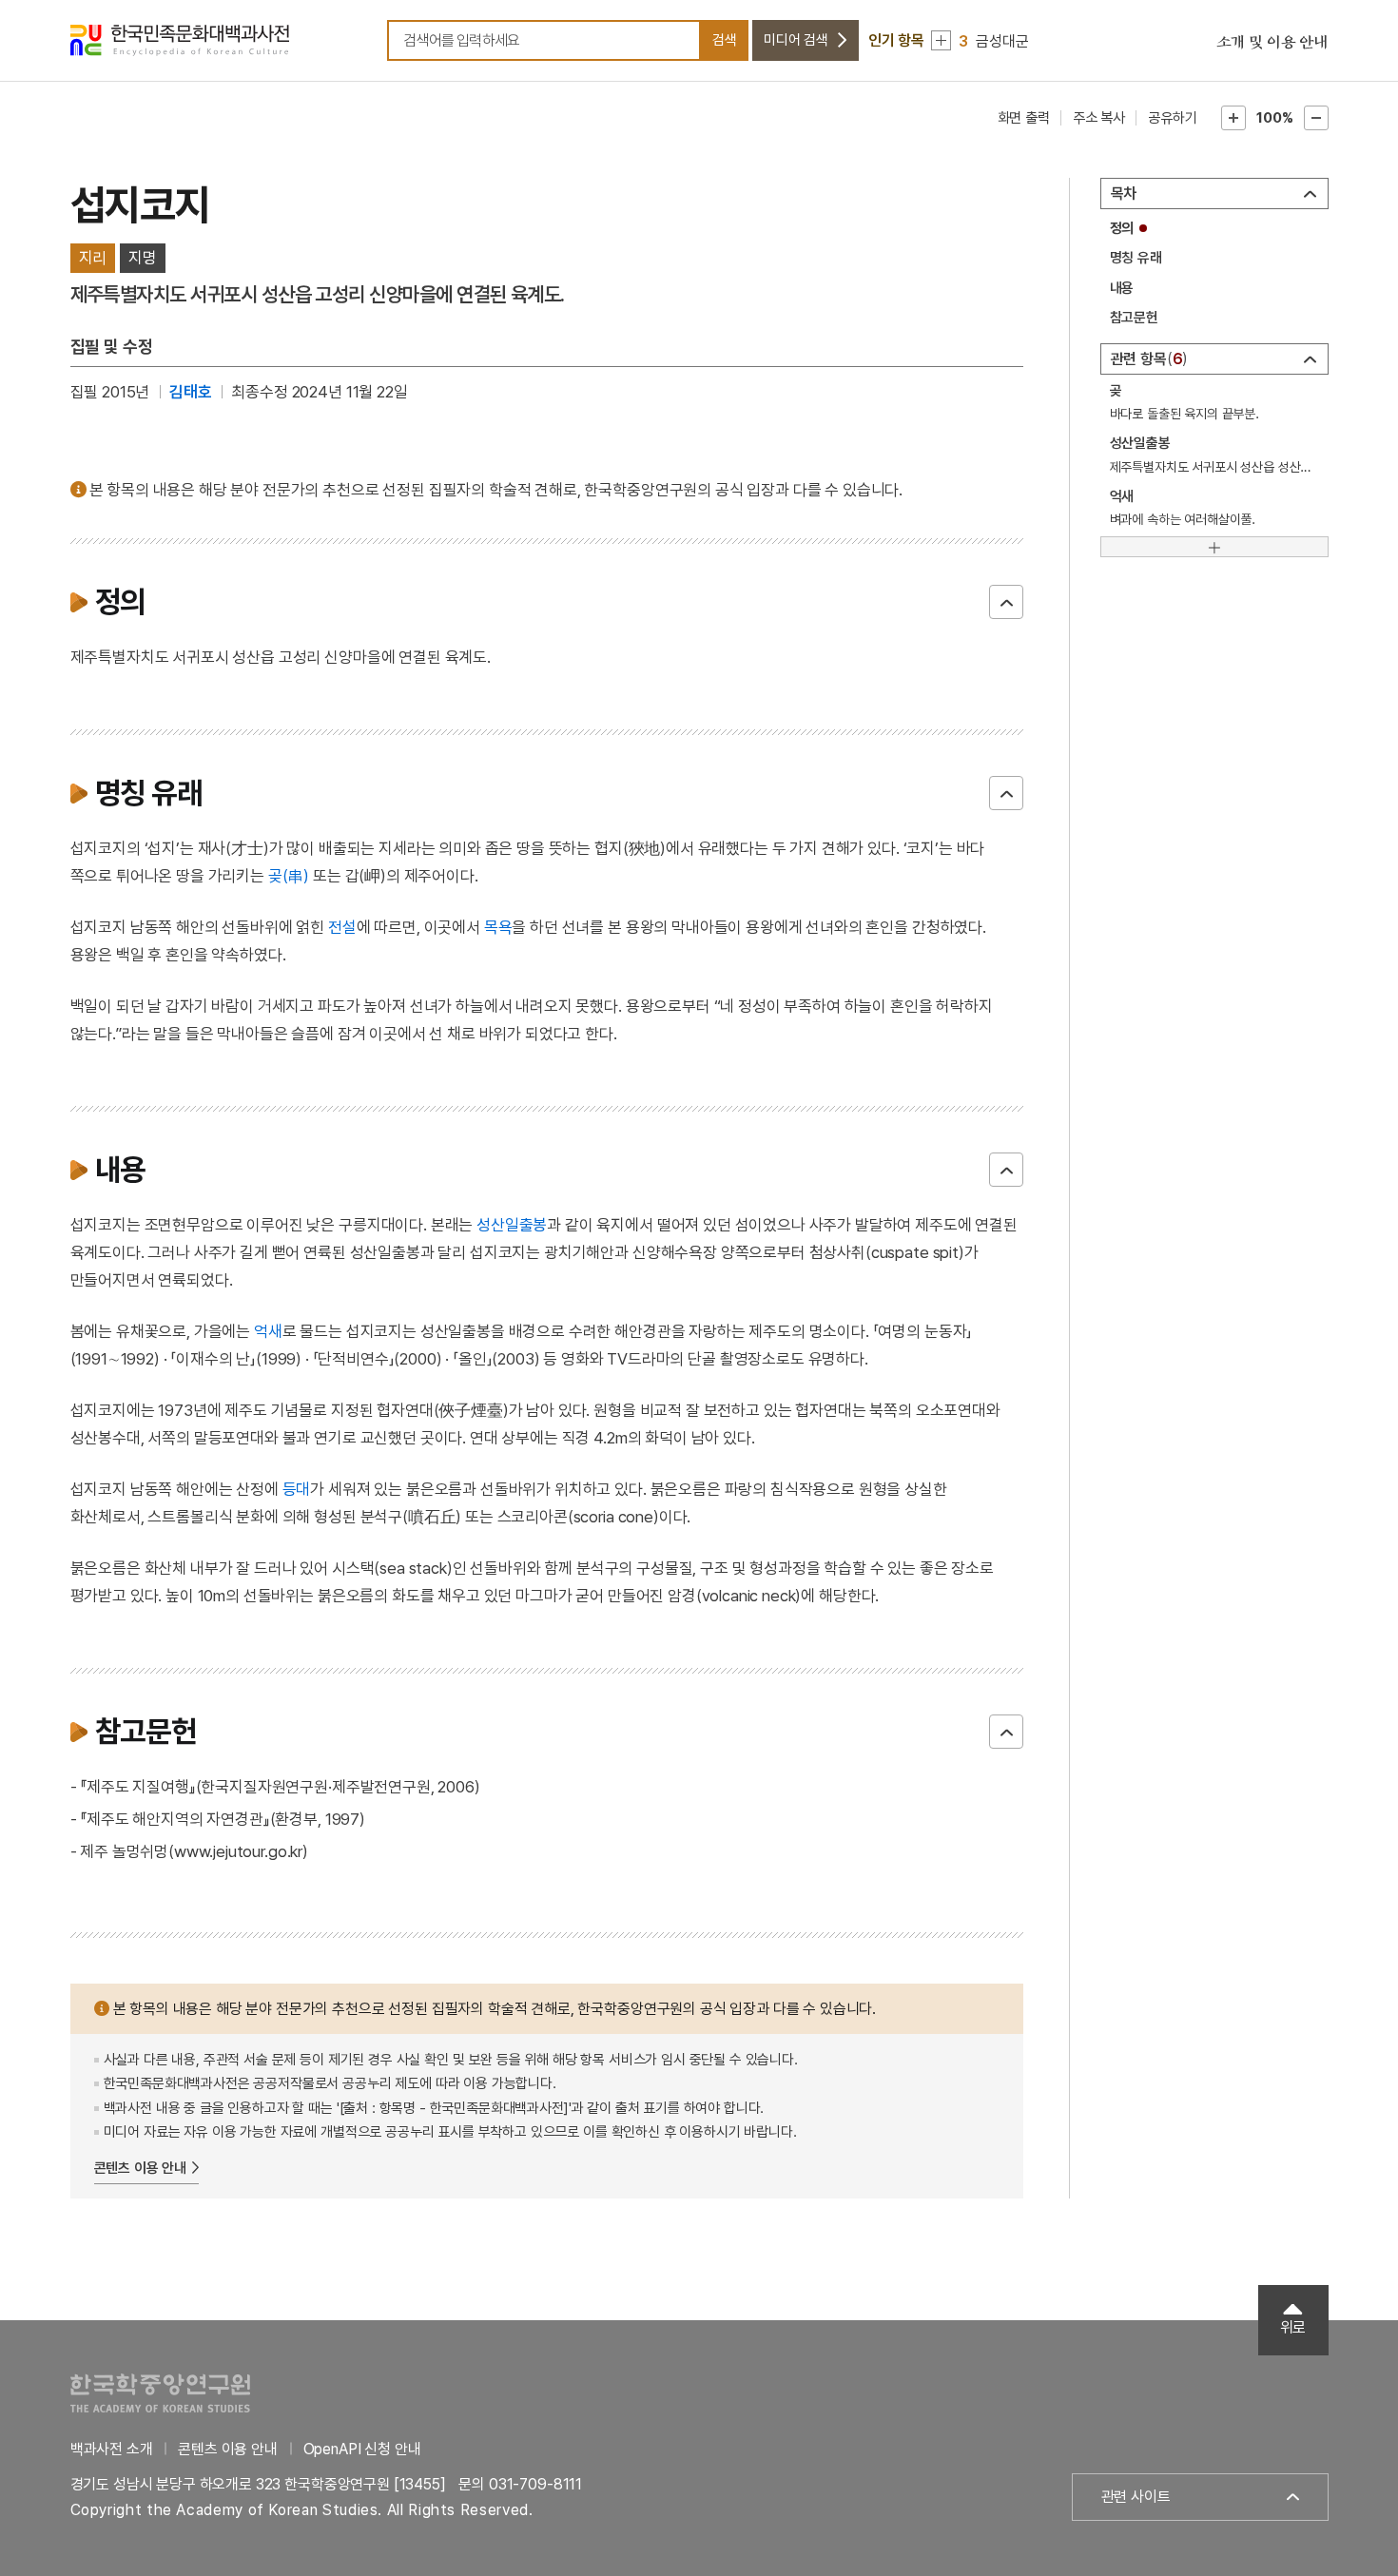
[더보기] (1214, 547)
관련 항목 (1147, 359)
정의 (1122, 228)
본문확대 (1233, 118)
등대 (297, 1489)
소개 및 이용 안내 (1272, 43)
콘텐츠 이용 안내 (141, 2168)
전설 (342, 927)
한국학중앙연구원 (160, 2393)
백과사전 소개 (112, 2449)
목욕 (498, 927)
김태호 (191, 392)
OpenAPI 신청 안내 (362, 2449)
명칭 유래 (1136, 258)
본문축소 (1316, 118)
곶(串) (289, 876)
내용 (1122, 288)
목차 (1124, 194)
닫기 (1006, 602)
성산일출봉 (512, 1225)
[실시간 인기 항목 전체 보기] (941, 40)
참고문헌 (1134, 318)
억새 (268, 1331)
